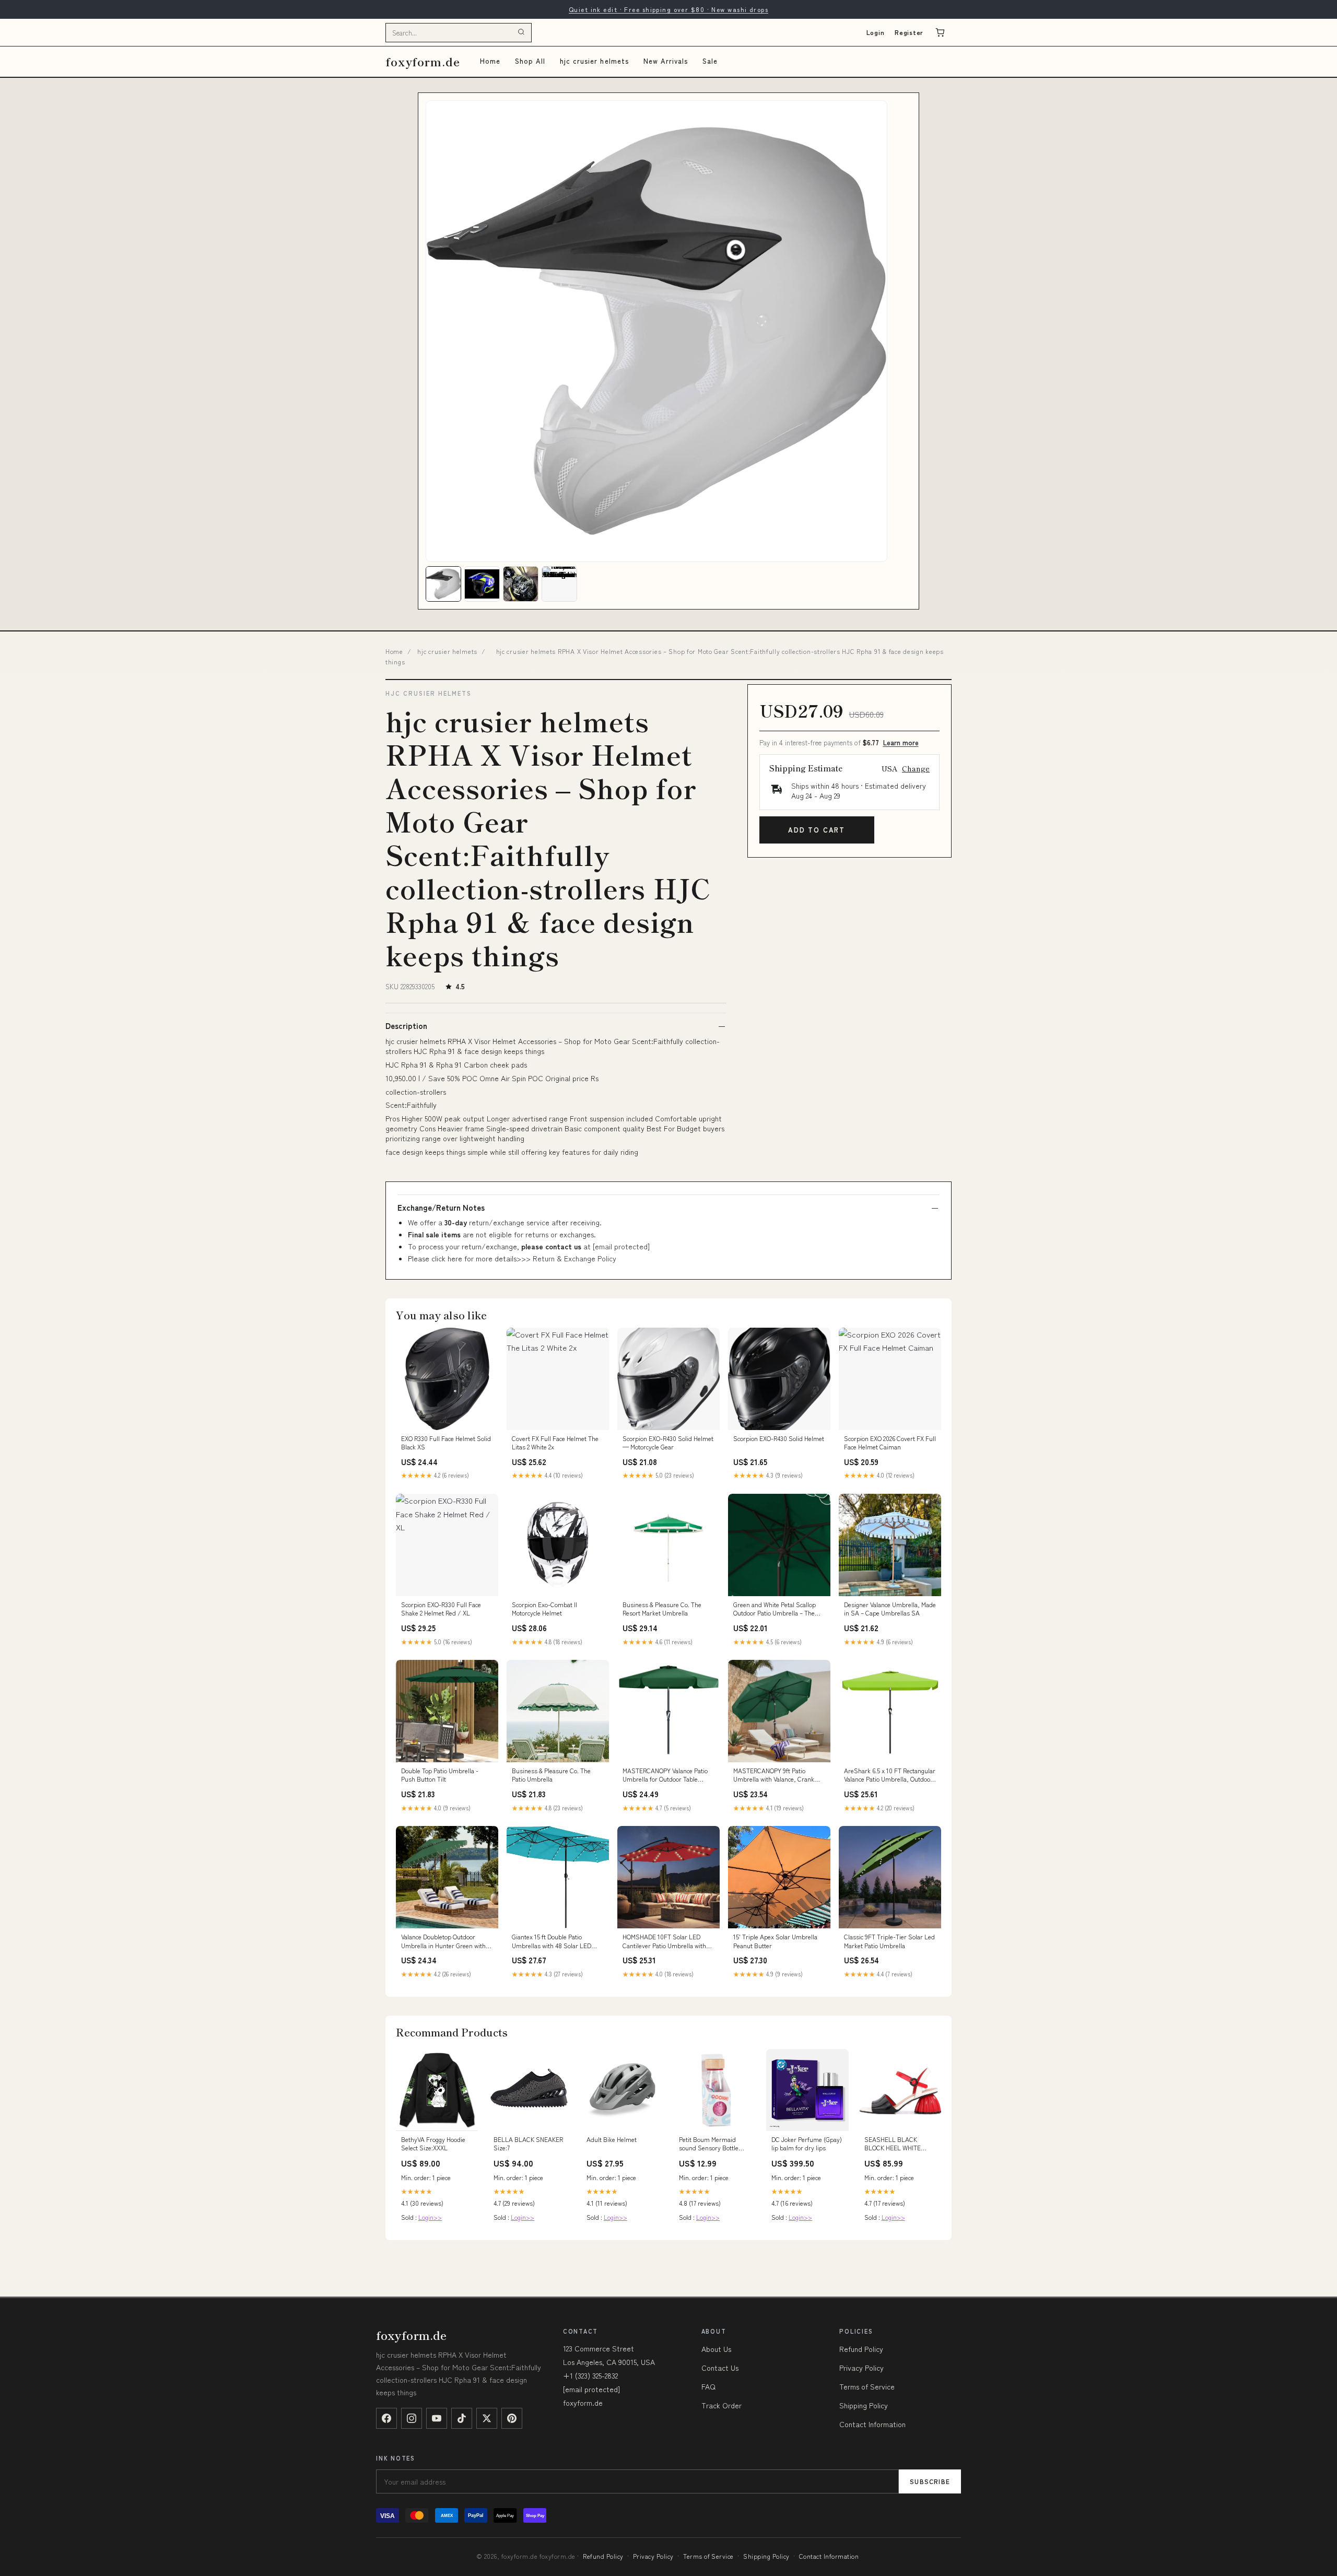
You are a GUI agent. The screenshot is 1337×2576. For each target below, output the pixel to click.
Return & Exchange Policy (574, 1258)
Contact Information (872, 2424)
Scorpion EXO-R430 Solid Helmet (779, 1438)
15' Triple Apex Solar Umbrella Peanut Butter (775, 1941)
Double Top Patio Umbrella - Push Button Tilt (440, 1775)
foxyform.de (423, 61)
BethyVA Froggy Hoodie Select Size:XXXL (433, 2144)
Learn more (901, 742)
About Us (716, 2349)
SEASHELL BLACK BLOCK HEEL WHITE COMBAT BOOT (893, 2144)
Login (876, 32)
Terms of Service (867, 2386)
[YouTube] (437, 2418)
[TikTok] (462, 2418)
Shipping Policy (864, 2405)
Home (490, 61)
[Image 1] (443, 584)
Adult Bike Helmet (612, 2139)
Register (909, 32)
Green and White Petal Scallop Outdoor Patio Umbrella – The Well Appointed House (775, 1609)
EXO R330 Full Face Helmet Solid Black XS (446, 1443)
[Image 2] (482, 584)
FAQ (708, 2386)
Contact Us (720, 2368)
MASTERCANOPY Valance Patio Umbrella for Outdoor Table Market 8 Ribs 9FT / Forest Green (665, 1775)
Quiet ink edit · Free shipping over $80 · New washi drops (668, 9)
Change (916, 768)
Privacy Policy (861, 2368)
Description (406, 1026)
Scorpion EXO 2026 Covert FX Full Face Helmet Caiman (890, 1443)
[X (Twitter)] (487, 2418)
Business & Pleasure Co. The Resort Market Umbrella (662, 1609)
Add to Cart (817, 830)
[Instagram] (412, 2418)
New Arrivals (666, 61)
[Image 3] (521, 584)
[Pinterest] (512, 2418)
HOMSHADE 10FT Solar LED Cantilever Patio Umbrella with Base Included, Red (664, 1941)
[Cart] (940, 32)
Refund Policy (861, 2349)
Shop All (530, 61)
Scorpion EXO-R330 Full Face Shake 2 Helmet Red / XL (441, 1609)
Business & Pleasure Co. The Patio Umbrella (551, 1775)
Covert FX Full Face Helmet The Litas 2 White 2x (555, 1443)
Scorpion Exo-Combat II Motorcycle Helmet (544, 1609)
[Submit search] (521, 32)
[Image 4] (559, 584)
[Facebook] (386, 2418)
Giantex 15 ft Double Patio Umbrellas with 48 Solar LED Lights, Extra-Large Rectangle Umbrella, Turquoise (553, 1941)
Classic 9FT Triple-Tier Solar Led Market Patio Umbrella (889, 1941)
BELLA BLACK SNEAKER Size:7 (528, 2144)
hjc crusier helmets (594, 61)
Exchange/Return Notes (441, 1208)
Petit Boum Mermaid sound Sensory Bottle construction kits (709, 2144)
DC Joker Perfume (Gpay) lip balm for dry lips (807, 2144)
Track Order (722, 2405)
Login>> (430, 2217)
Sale (710, 61)
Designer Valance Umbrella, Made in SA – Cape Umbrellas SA (890, 1609)
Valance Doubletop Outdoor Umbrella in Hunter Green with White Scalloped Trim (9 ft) (443, 1941)
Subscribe (930, 2481)
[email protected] (621, 1246)
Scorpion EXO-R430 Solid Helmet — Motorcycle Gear (668, 1443)
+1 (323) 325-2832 (590, 2375)
